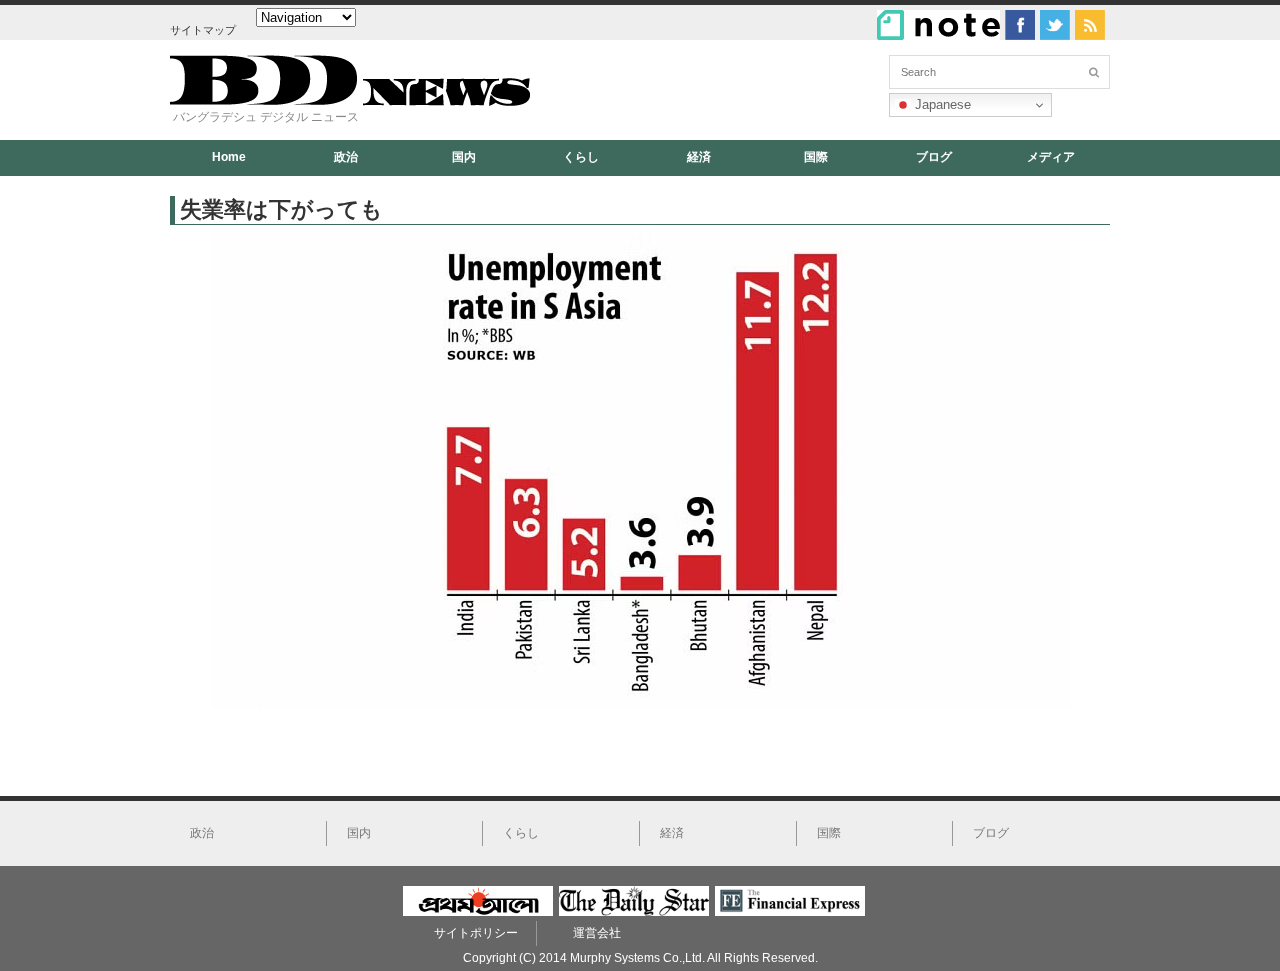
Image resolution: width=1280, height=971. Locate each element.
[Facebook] (1020, 25)
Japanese (941, 104)
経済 (699, 157)
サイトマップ (203, 30)
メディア (1051, 157)
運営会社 (597, 933)
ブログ (934, 157)
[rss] (1090, 25)
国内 (464, 157)
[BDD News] (350, 101)
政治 (346, 157)
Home (229, 157)
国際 (816, 157)
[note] (938, 25)
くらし (581, 157)
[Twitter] (1055, 25)
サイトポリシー (476, 933)
